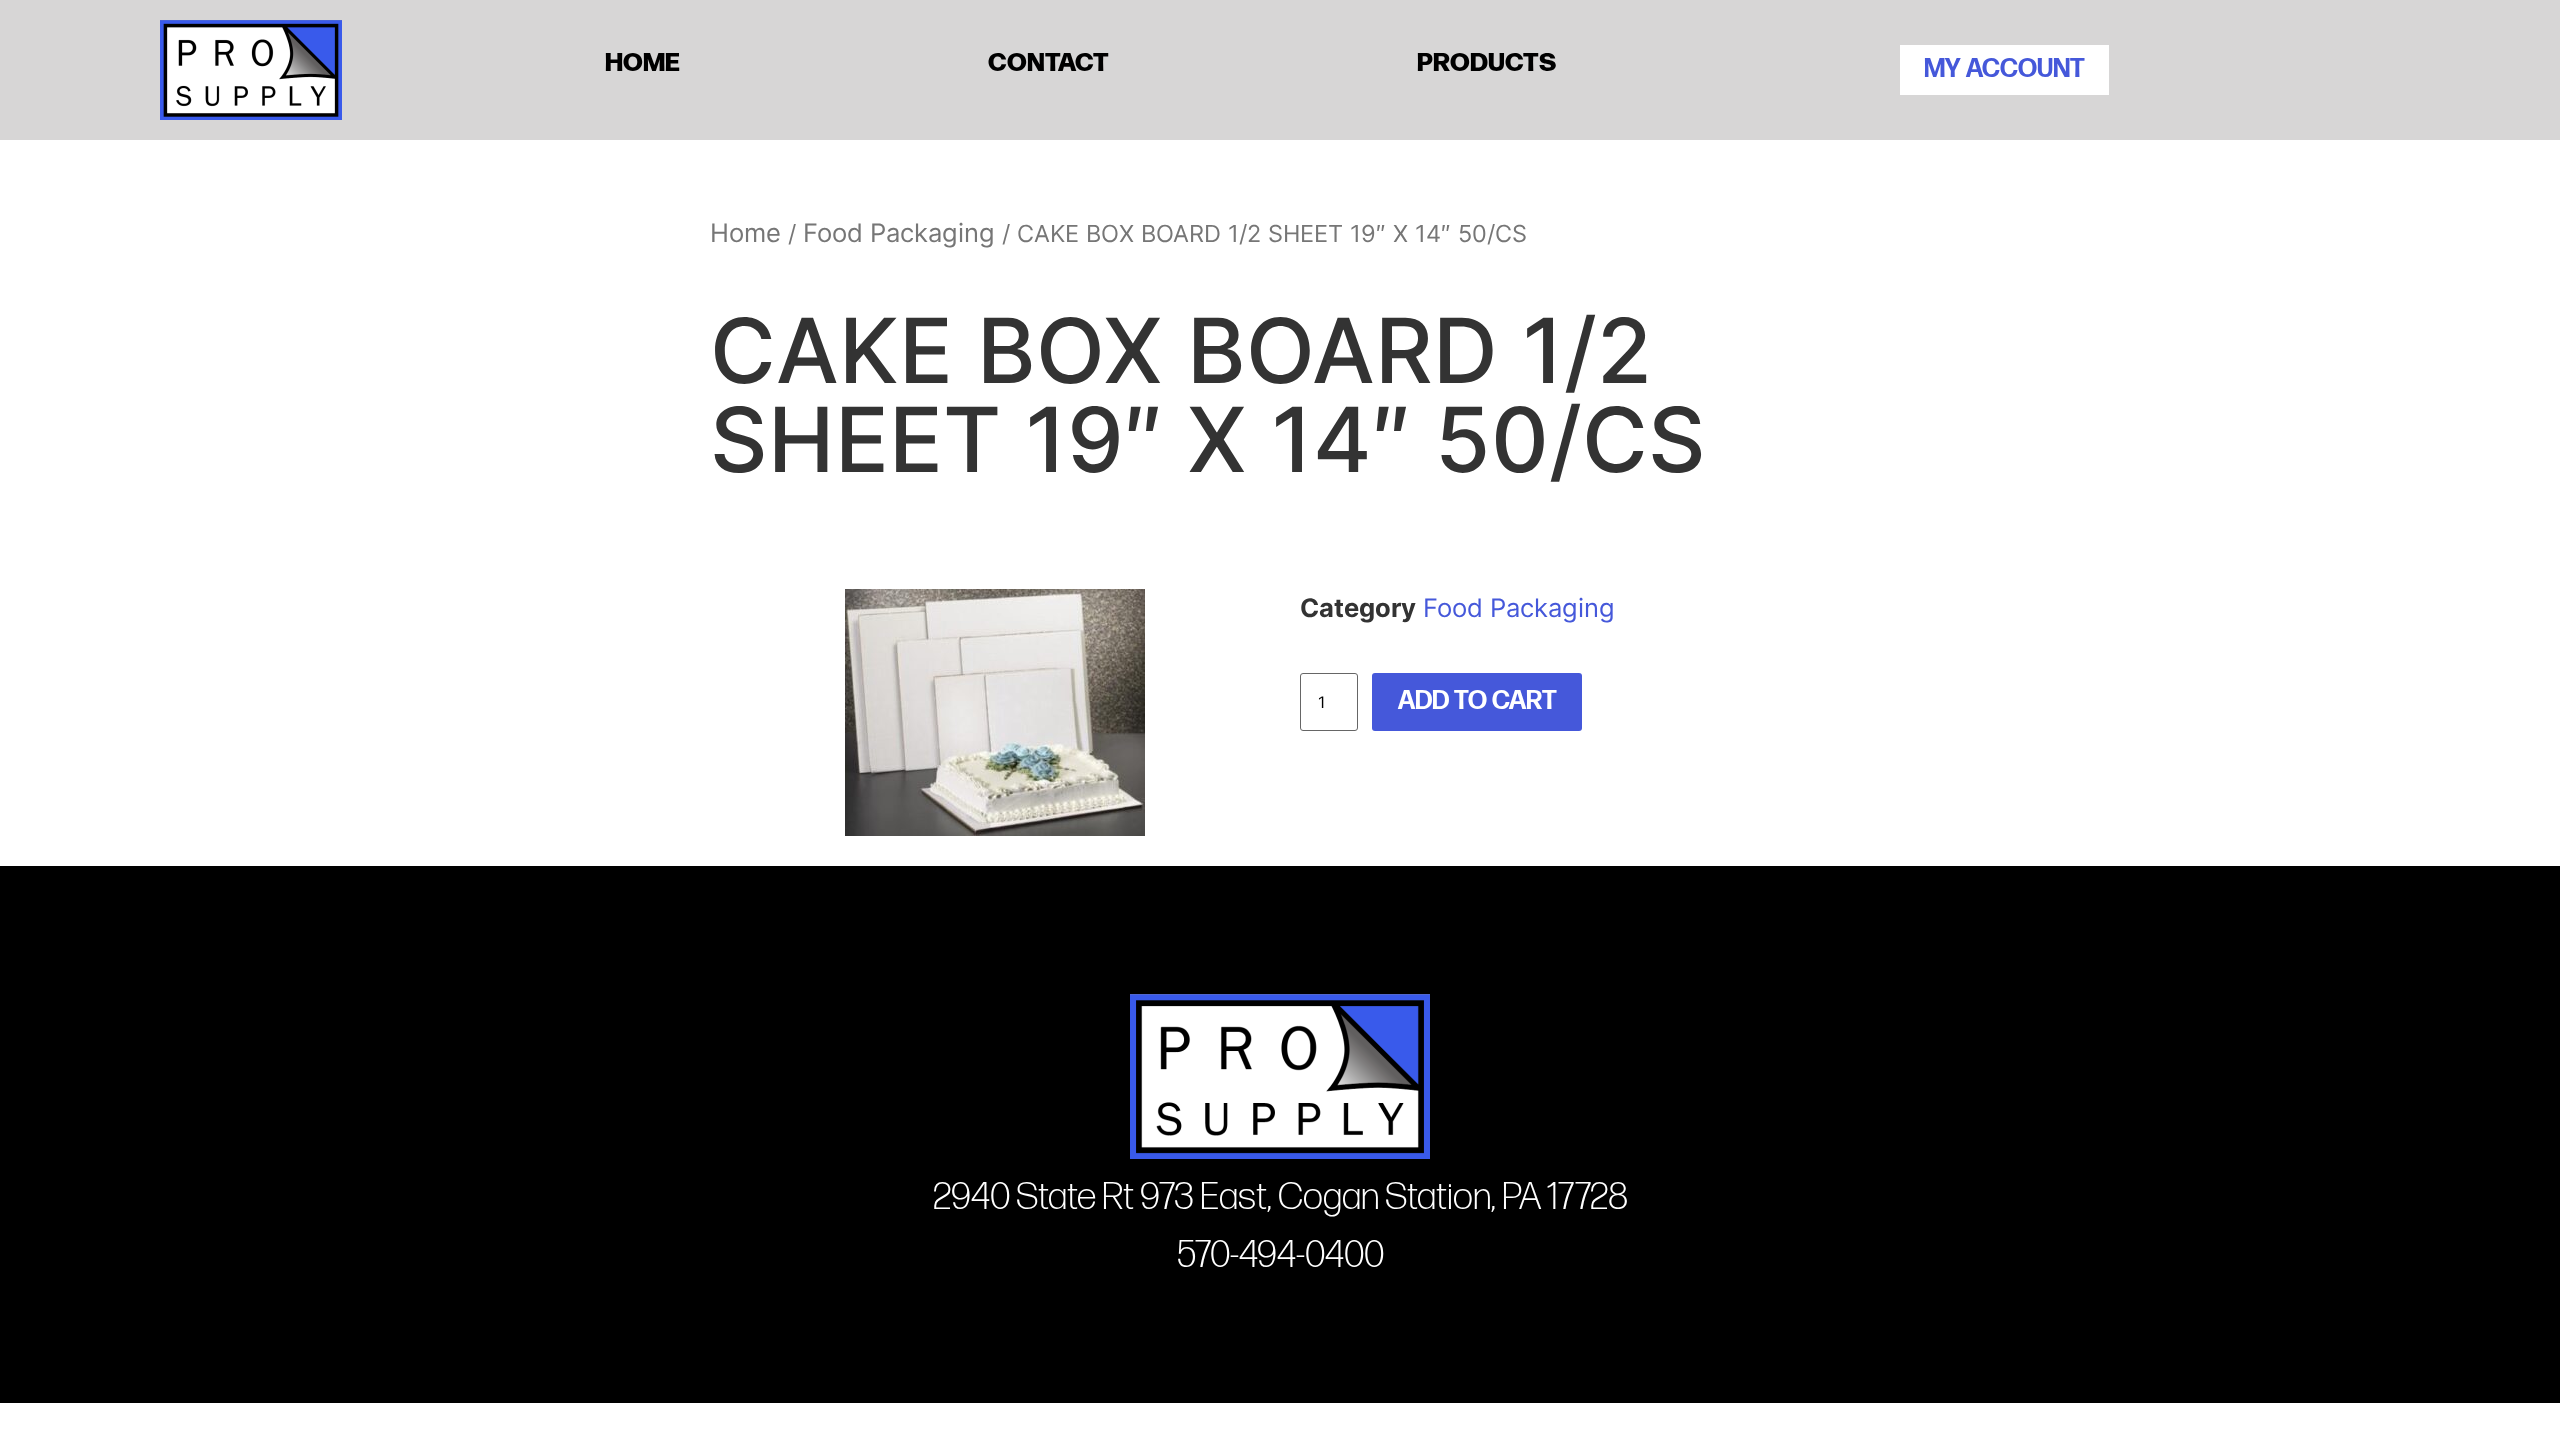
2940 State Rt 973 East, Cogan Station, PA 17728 (1280, 1197)
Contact (1048, 60)
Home (642, 60)
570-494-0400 (1280, 1255)
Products (1486, 60)
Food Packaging (899, 232)
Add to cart (1477, 701)
